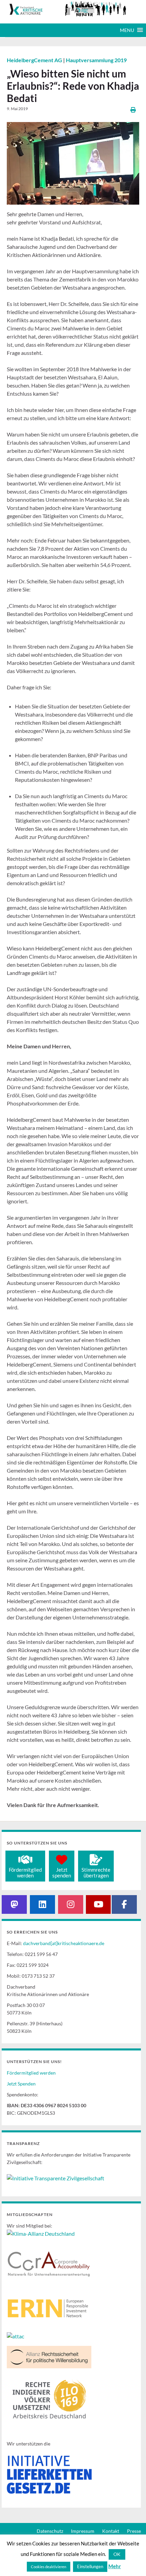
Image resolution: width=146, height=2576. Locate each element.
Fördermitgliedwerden (25, 1873)
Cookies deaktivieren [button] (49, 2567)
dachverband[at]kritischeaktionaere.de (64, 1943)
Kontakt (111, 2531)
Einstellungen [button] (90, 2566)
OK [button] (117, 2554)
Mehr (115, 2566)
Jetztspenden (62, 1873)
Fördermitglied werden (31, 2073)
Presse (134, 2531)
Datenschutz (50, 2531)
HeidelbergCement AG (35, 60)
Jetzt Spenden (21, 2084)
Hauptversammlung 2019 (96, 60)
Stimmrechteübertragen (96, 1873)
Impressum (83, 2531)
